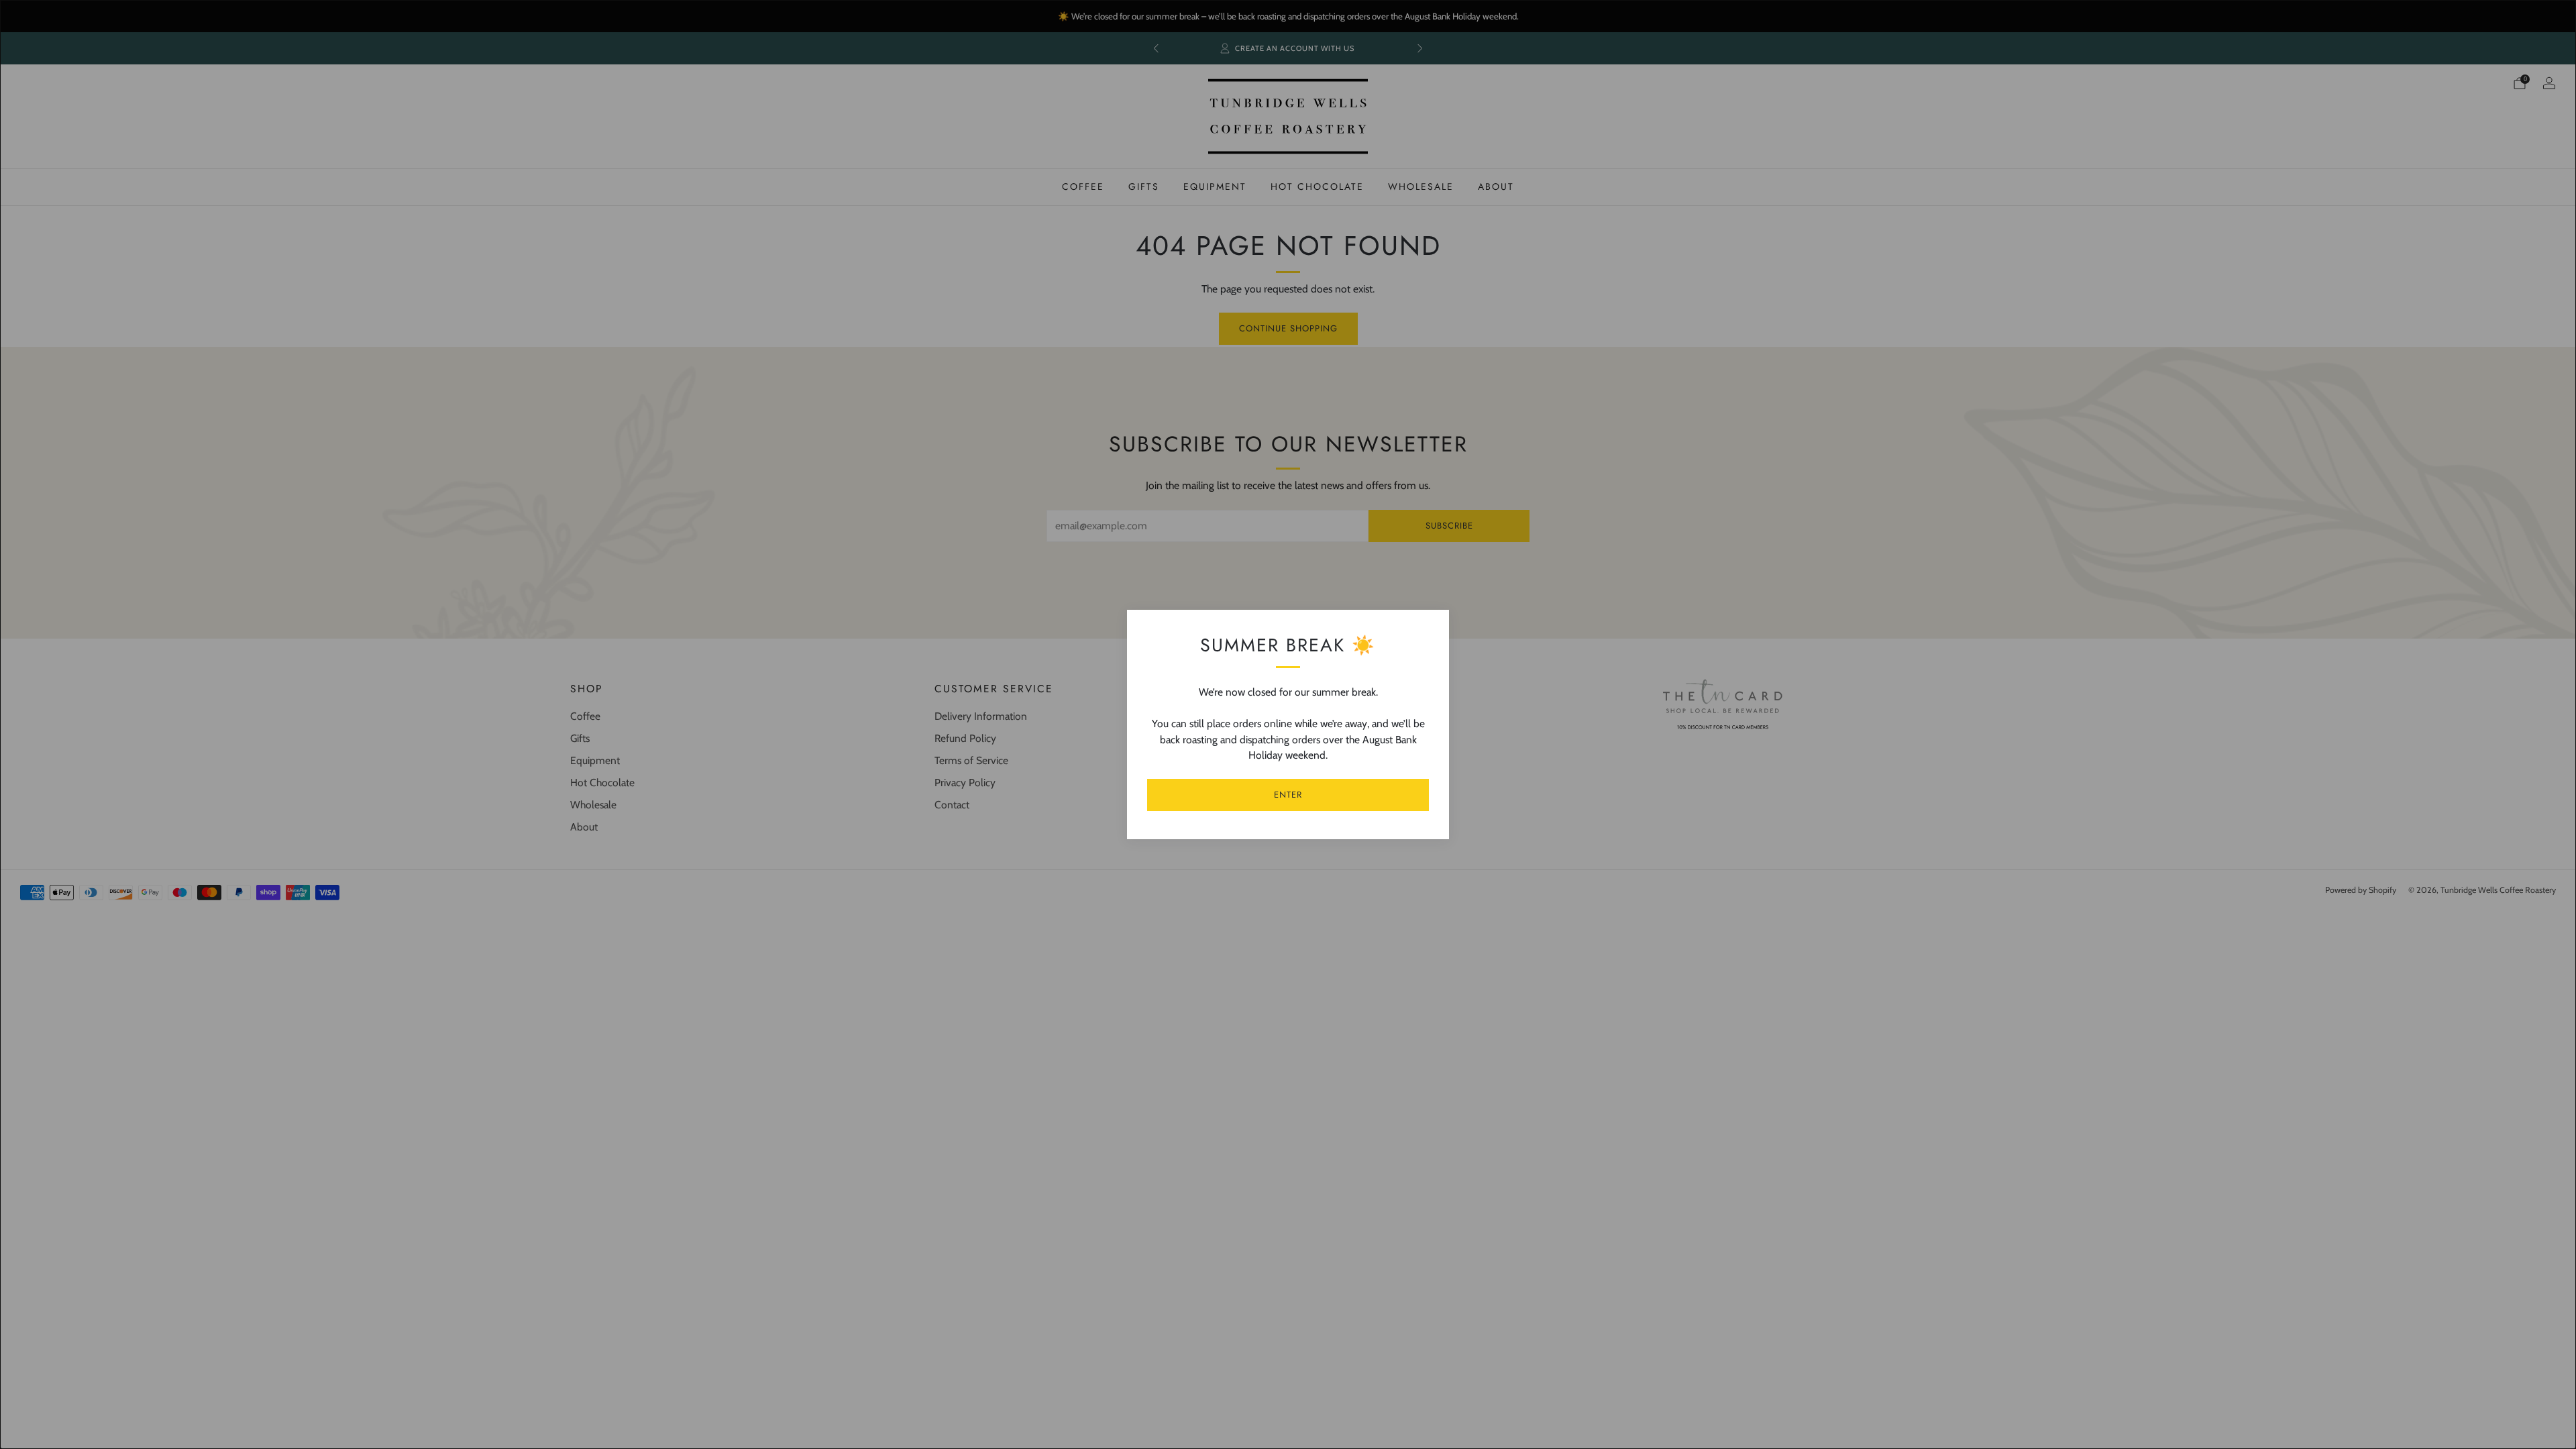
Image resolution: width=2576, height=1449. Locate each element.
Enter (1288, 795)
